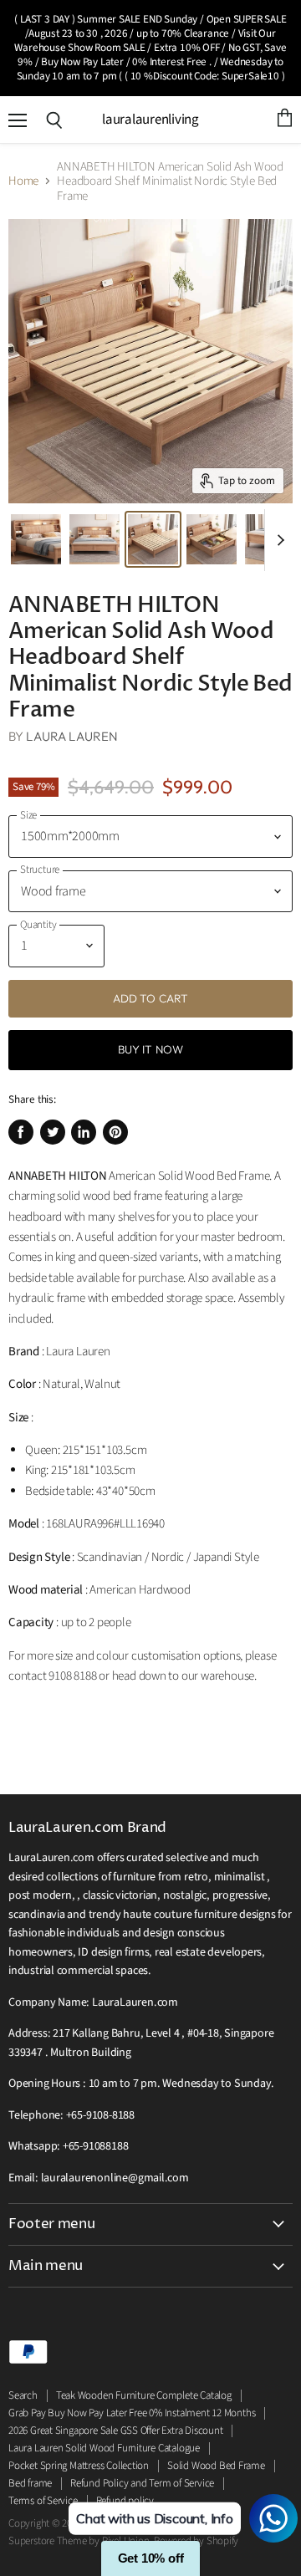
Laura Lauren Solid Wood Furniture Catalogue (104, 2448)
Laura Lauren (72, 736)
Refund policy (125, 2501)
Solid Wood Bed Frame (216, 2466)
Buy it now (150, 1049)
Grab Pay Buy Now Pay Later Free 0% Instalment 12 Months (132, 2413)
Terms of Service (43, 2501)
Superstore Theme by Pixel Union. (80, 2541)
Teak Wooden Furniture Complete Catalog (144, 2395)
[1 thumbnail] (94, 539)
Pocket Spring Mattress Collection (79, 2466)
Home (23, 181)
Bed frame (30, 2483)
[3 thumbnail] (212, 539)
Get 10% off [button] (151, 2558)
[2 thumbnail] (153, 539)
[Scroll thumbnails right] (278, 540)
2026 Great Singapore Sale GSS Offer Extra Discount (115, 2431)
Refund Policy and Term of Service (142, 2483)
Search (23, 2395)
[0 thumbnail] (36, 539)
